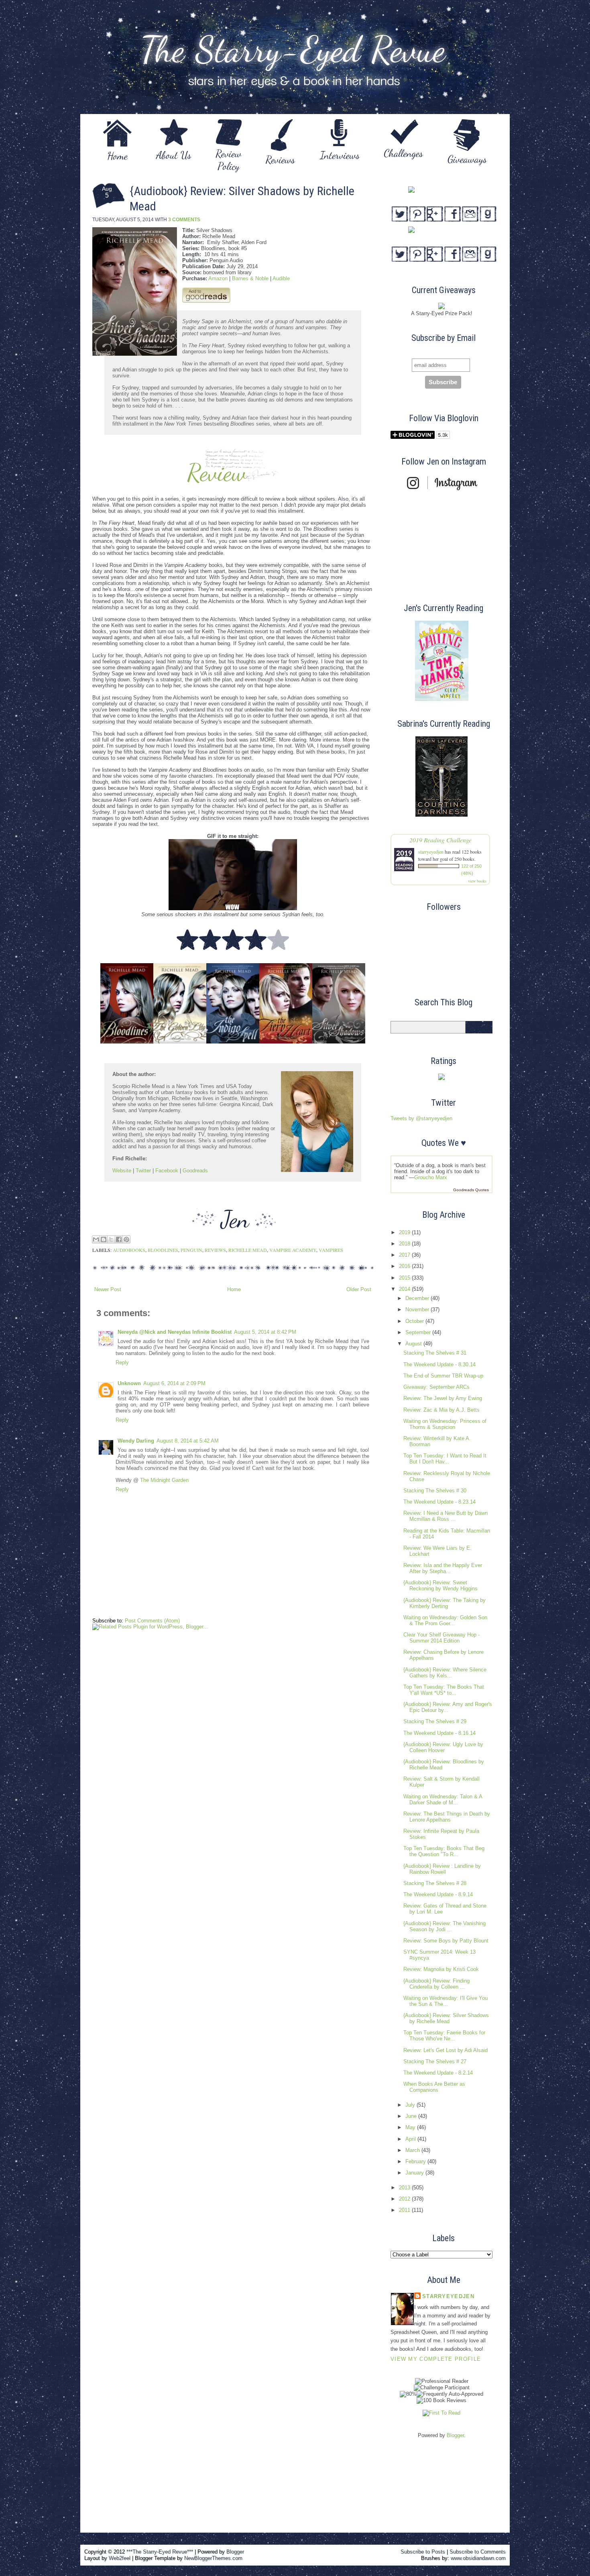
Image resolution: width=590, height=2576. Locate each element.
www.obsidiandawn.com (478, 2558)
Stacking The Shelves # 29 (435, 1721)
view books (477, 881)
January (415, 2173)
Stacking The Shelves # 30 (435, 1491)
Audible (281, 278)
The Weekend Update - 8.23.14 (439, 1502)
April (411, 2139)
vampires (331, 1250)
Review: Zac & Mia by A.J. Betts (441, 1410)
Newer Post (108, 1289)
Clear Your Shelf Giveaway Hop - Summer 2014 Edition (441, 1638)
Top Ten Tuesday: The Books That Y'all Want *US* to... (444, 1690)
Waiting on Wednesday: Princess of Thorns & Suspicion (445, 1424)
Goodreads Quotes (471, 1190)
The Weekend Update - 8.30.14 (439, 1364)
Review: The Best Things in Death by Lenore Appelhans (447, 1817)
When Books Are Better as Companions (434, 2087)
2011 (405, 2210)
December (418, 1298)
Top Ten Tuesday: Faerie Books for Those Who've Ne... (444, 2036)
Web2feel (120, 2558)
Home (234, 1289)
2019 (405, 1232)
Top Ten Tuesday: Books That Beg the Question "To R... (444, 1851)
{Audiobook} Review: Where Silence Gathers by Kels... (445, 1673)
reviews (215, 1250)
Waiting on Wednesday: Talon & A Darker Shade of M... (443, 1800)
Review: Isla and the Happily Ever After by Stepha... (443, 1568)
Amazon (218, 278)
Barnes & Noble (250, 278)
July (411, 2105)
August (414, 1344)
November (418, 1309)
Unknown (129, 1383)
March (413, 2150)
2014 (405, 1289)
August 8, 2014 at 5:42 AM (188, 1441)
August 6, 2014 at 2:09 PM (174, 1383)
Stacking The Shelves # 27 (435, 2061)
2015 (405, 1278)
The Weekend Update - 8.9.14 (438, 1894)
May (411, 2127)
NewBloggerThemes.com (213, 2558)
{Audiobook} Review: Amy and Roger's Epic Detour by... (448, 1707)
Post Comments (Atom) (152, 1621)
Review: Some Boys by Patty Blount (446, 1941)
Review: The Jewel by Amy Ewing (443, 1398)
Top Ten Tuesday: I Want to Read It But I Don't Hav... (445, 1459)
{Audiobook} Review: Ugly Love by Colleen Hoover (443, 1747)
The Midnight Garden (164, 1480)
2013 (405, 2188)
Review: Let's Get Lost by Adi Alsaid (446, 2050)
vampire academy (293, 1250)
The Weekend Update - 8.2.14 (438, 2073)
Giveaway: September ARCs (436, 1387)
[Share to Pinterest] (126, 1239)
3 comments (184, 220)
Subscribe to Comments (478, 2552)
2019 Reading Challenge (440, 840)
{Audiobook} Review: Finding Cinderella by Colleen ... (436, 1984)
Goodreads (195, 1171)
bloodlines (163, 1250)
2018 (405, 1244)
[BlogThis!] (104, 1239)
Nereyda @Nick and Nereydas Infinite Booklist (175, 1332)
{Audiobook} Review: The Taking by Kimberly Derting (445, 1603)
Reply (122, 1362)
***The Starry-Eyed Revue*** (160, 2552)
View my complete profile (436, 2359)
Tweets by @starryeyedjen (421, 1118)
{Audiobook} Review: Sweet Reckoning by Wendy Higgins (440, 1586)
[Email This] (96, 1239)
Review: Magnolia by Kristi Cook (441, 1969)
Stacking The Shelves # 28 (435, 1883)
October (415, 1321)
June (412, 2116)
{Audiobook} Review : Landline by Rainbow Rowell (442, 1869)
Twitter (143, 1171)
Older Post (359, 1289)
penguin (191, 1250)
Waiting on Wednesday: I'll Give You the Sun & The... (446, 2001)
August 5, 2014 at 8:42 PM (265, 1332)
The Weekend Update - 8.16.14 (439, 1733)
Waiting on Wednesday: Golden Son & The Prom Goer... (445, 1620)
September (419, 1332)
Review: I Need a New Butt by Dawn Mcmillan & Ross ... (446, 1516)
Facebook (167, 1171)
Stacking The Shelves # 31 (435, 1353)
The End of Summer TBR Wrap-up (443, 1376)
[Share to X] (111, 1239)
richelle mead (248, 1250)
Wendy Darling (136, 1441)
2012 (405, 2199)
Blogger (455, 2435)
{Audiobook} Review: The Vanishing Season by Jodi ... (445, 1926)
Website (122, 1171)
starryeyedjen (431, 852)
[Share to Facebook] (119, 1239)
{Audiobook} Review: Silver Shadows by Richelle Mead (446, 2018)
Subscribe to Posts (423, 2552)
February (416, 2161)
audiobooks (129, 1250)
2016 (405, 1266)
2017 (405, 1255)
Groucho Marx (431, 1177)
